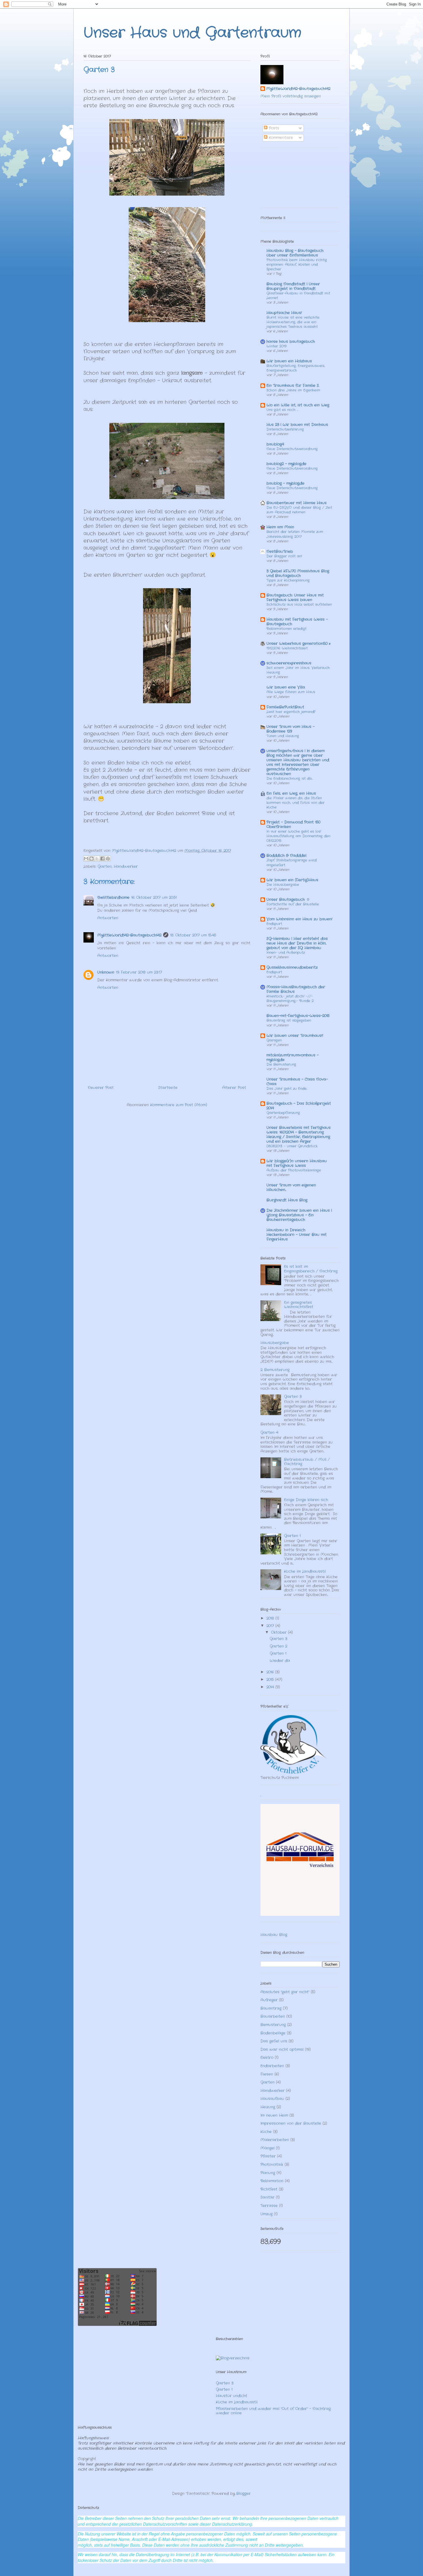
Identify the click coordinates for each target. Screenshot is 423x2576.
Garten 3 (293, 1397)
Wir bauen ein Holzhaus (289, 361)
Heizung (268, 2107)
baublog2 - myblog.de (286, 464)
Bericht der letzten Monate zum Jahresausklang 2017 (295, 534)
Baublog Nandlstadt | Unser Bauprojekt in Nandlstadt (293, 286)
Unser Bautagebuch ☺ (288, 900)
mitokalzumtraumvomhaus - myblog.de (293, 1057)
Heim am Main (280, 527)
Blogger (243, 2494)
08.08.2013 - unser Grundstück (292, 1146)
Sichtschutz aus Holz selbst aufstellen (299, 605)
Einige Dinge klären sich (306, 1500)
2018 (271, 1618)
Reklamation (272, 2181)
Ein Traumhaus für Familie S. (293, 386)
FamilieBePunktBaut (285, 707)
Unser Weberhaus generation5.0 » (298, 644)
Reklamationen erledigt (286, 629)
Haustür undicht (231, 2396)
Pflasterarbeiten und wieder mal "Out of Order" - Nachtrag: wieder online (274, 2411)
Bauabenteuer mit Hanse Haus (297, 503)
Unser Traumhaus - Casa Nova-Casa (297, 1082)
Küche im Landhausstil (305, 1571)
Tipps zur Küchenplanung (288, 580)
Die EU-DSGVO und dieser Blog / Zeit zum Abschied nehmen (299, 510)
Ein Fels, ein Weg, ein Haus (291, 793)
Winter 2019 (276, 346)
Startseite (168, 1088)
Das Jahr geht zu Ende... (287, 1089)
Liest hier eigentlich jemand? (291, 712)
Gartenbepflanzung (283, 1113)
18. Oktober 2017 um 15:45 (193, 935)
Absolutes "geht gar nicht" (285, 1992)
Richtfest (269, 2189)
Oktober (280, 1632)
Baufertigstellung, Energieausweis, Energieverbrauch (296, 368)
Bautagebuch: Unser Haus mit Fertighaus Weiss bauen (295, 598)
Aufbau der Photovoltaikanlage (294, 1170)
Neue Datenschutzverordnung (292, 449)
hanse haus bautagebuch (291, 342)
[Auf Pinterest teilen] (108, 859)
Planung (268, 2173)
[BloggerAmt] (233, 2358)
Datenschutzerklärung (285, 429)
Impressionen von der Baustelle (291, 2123)
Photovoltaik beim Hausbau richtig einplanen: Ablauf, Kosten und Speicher (297, 265)
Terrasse (269, 2206)
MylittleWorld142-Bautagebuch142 (129, 935)
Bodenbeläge (273, 2033)
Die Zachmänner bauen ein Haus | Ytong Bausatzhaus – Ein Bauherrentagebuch (299, 1215)
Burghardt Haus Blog (287, 1200)
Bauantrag (271, 2008)
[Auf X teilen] (97, 859)
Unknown (106, 972)
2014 (271, 1687)
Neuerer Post (101, 1088)
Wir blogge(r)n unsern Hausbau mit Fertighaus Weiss (297, 1163)
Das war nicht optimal (282, 2049)
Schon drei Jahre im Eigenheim (293, 390)
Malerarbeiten (275, 2140)
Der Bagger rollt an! (284, 556)
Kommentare (280, 138)
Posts (273, 128)
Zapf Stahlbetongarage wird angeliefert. (291, 863)
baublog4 (275, 444)
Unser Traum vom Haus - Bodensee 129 (290, 729)
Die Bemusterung (281, 1065)
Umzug (266, 2214)
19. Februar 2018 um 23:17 (139, 972)
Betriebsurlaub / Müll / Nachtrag (307, 1462)
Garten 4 (269, 1433)
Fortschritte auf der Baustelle (293, 904)
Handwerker (126, 866)
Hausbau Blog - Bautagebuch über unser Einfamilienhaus (295, 253)
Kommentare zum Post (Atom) (179, 1105)
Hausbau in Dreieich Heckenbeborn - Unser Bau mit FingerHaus (297, 1235)
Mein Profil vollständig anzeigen (291, 96)
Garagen (274, 1040)
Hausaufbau (272, 2099)
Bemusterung (273, 2025)
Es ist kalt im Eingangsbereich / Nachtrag (311, 1269)
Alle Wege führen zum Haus (291, 692)
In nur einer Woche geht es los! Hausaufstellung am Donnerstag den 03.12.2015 (298, 836)
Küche (266, 2132)
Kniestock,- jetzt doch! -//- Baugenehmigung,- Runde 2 (290, 999)
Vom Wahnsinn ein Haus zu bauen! (299, 919)
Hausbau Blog (274, 1935)
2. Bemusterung (275, 1370)
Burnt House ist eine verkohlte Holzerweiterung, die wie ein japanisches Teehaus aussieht (293, 322)
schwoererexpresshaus (289, 663)
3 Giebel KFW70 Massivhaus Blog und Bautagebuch (298, 573)
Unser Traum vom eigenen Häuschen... (291, 1187)
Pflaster (268, 2156)
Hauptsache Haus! (284, 313)
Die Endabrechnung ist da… (290, 779)
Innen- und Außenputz (286, 953)
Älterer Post (234, 1088)
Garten (105, 866)
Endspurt (274, 924)
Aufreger (269, 2000)
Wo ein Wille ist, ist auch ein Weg (298, 405)
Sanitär (267, 2197)
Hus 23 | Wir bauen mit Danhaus (297, 425)
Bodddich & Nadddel (286, 856)
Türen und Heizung (283, 736)
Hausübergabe (275, 1343)
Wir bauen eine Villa (286, 687)
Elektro (267, 2058)
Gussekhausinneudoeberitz (292, 967)
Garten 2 (278, 1646)
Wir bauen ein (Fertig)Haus (292, 880)
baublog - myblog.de (285, 483)
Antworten (108, 918)
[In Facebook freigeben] (102, 859)
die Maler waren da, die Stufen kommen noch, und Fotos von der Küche (296, 803)
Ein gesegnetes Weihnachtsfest (299, 1305)
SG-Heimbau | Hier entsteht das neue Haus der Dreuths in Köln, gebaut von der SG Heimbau (297, 943)
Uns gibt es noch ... (282, 410)
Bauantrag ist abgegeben (289, 1021)
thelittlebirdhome (113, 898)
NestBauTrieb (280, 552)
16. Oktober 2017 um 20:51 (154, 898)
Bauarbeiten (273, 2016)
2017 (271, 1626)
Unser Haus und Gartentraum (192, 33)
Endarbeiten (272, 2066)
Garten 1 (292, 1536)
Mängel (267, 2148)
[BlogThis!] (92, 859)
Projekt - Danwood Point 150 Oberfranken (293, 824)
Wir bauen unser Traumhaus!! (295, 1036)
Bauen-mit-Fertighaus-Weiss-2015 (298, 1016)
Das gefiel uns (274, 2041)
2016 (271, 1672)
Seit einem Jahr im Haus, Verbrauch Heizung (298, 670)
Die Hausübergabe (283, 885)
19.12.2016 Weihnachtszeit (287, 648)
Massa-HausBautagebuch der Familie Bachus (296, 989)
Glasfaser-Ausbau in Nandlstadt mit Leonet (298, 296)
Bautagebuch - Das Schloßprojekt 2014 (299, 1106)
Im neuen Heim (274, 2115)
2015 (271, 1680)
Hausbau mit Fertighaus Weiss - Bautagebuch (297, 622)
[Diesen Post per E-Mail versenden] (86, 859)
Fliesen (267, 2074)
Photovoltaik (272, 2165)
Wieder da (280, 1661)
